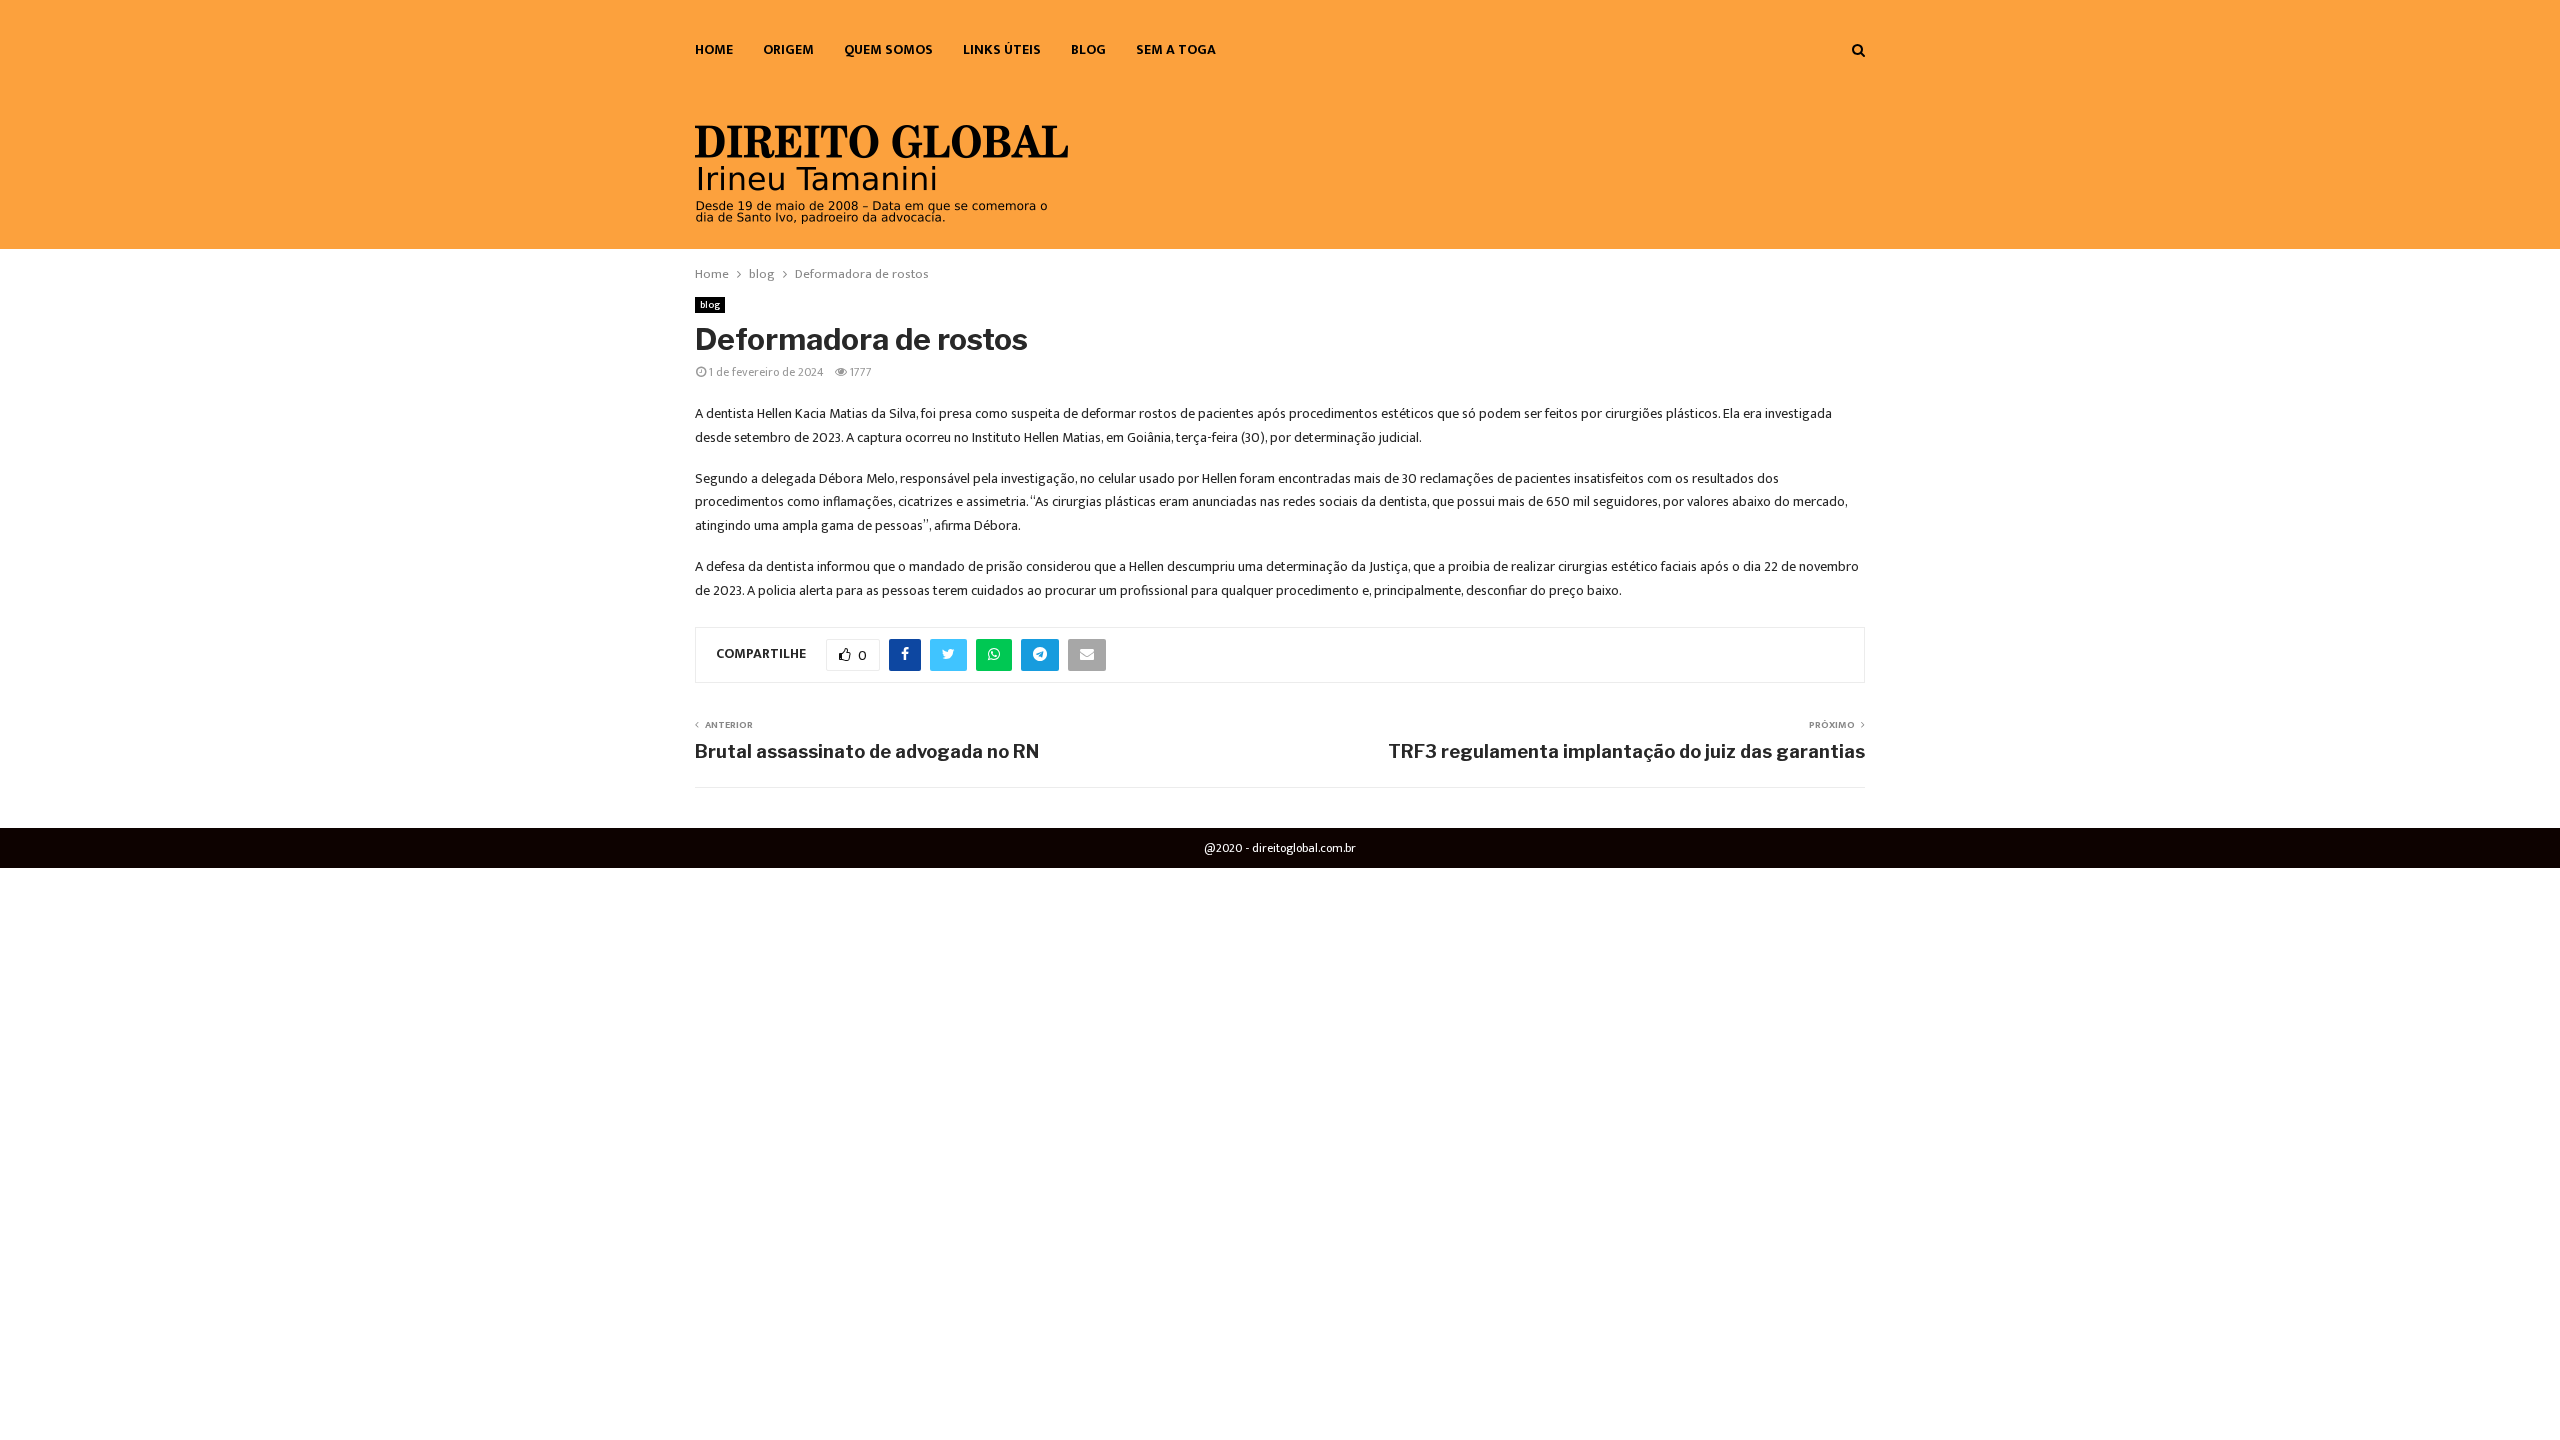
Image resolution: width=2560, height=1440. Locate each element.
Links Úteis (1002, 49)
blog (1088, 49)
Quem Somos (888, 49)
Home (714, 49)
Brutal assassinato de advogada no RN (867, 751)
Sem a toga (1176, 49)
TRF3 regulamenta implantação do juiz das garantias (1626, 751)
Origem (788, 49)
